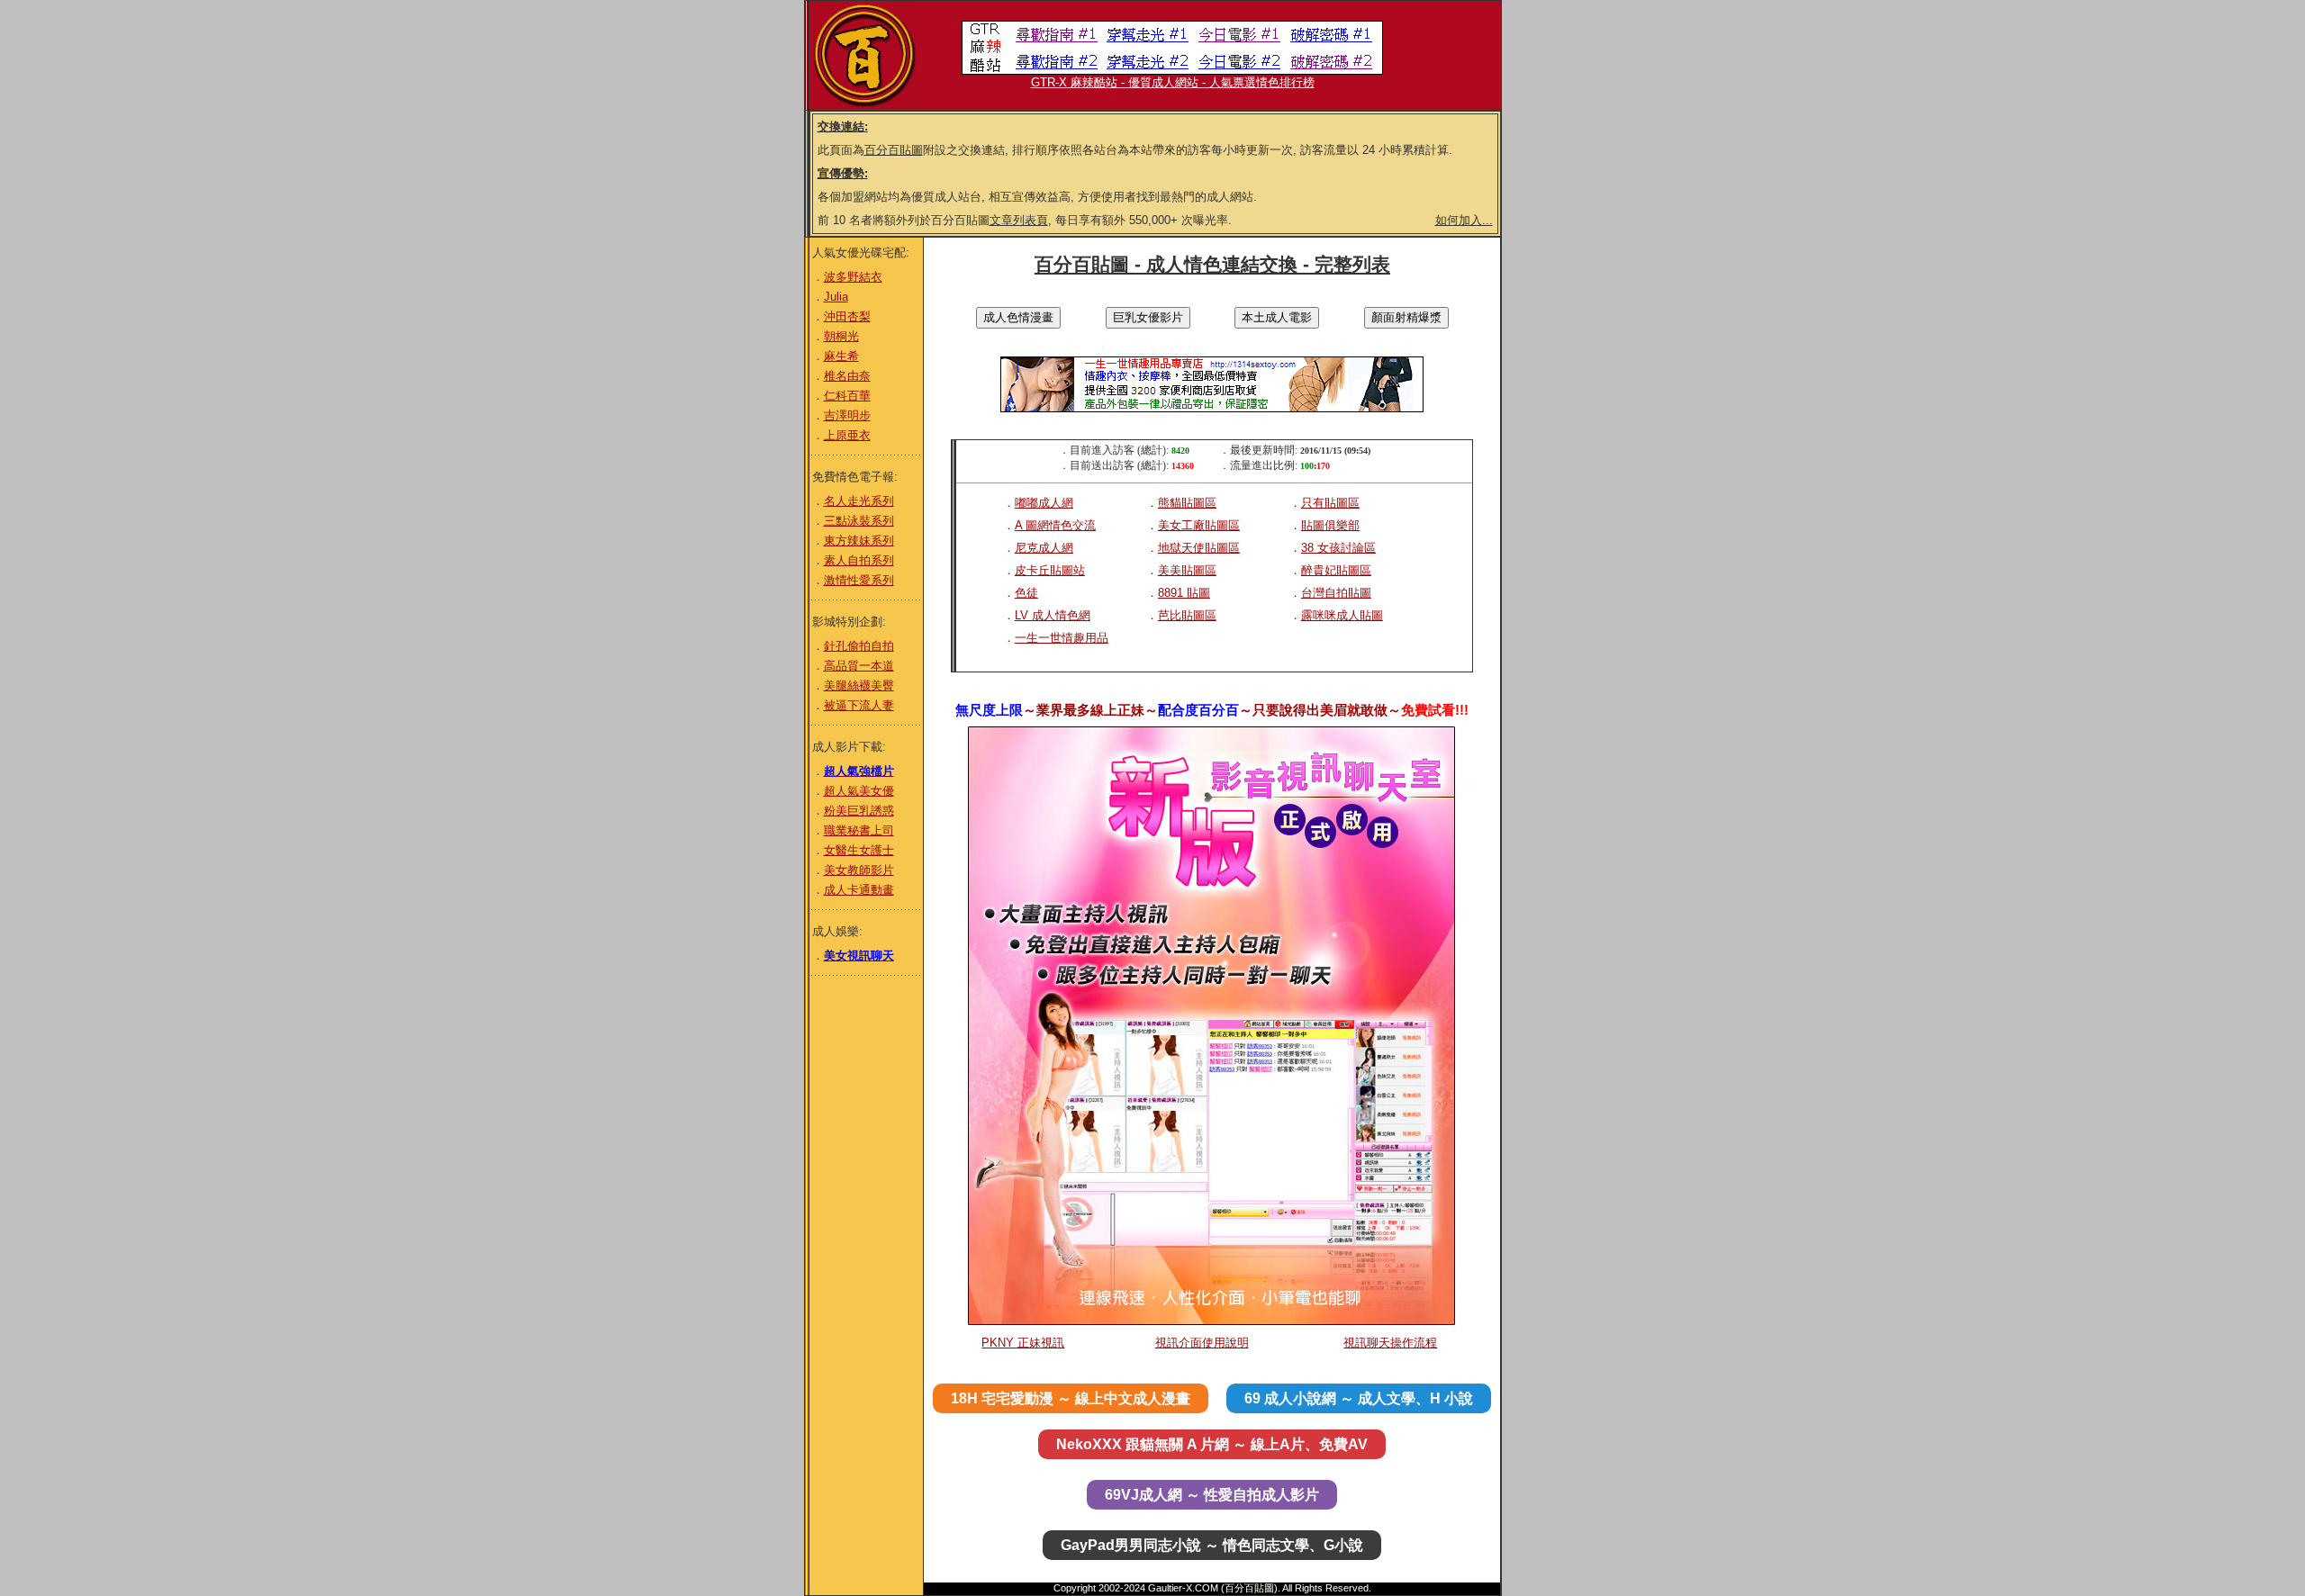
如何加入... (1464, 220)
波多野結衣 (853, 277)
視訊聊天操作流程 (1390, 1343)
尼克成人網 (1044, 548)
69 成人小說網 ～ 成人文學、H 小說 (1359, 1398)
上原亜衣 (847, 435)
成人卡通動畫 (859, 890)
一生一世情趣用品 (1062, 638)
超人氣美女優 (859, 791)
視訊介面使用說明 (1202, 1343)
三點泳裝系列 (859, 521)
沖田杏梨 (847, 316)
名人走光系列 (859, 501)
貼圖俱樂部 (1330, 525)
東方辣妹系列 (859, 541)
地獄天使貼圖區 (1199, 548)
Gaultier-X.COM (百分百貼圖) (1213, 1588)
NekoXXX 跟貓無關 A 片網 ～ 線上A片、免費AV (1212, 1444)
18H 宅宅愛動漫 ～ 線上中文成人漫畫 (1071, 1398)
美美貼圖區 (1187, 570)
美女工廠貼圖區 (1199, 525)
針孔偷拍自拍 (859, 646)
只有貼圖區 (1330, 503)
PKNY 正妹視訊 (1023, 1343)
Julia (836, 297)
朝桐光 (841, 336)
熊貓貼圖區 (1187, 503)
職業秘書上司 (859, 830)
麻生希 (841, 356)
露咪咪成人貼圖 (1342, 615)
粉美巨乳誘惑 (859, 811)
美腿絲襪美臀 (859, 685)
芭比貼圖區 (1187, 615)
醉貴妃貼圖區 (1336, 570)
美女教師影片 (859, 870)
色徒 (1026, 593)
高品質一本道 (859, 666)
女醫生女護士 (859, 850)
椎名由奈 (847, 376)
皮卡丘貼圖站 (1050, 570)
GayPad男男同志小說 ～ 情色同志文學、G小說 (1212, 1545)
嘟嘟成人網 (1044, 503)
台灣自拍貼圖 (1336, 593)
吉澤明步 (847, 415)
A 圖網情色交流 (1055, 525)
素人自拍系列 (859, 560)
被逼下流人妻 (859, 705)
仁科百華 (847, 396)
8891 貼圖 (1184, 593)
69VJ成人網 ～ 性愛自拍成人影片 (1212, 1495)
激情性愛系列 (859, 580)
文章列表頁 (1019, 220)
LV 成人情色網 (1053, 615)
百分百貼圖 (894, 150)
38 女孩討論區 (1338, 548)
